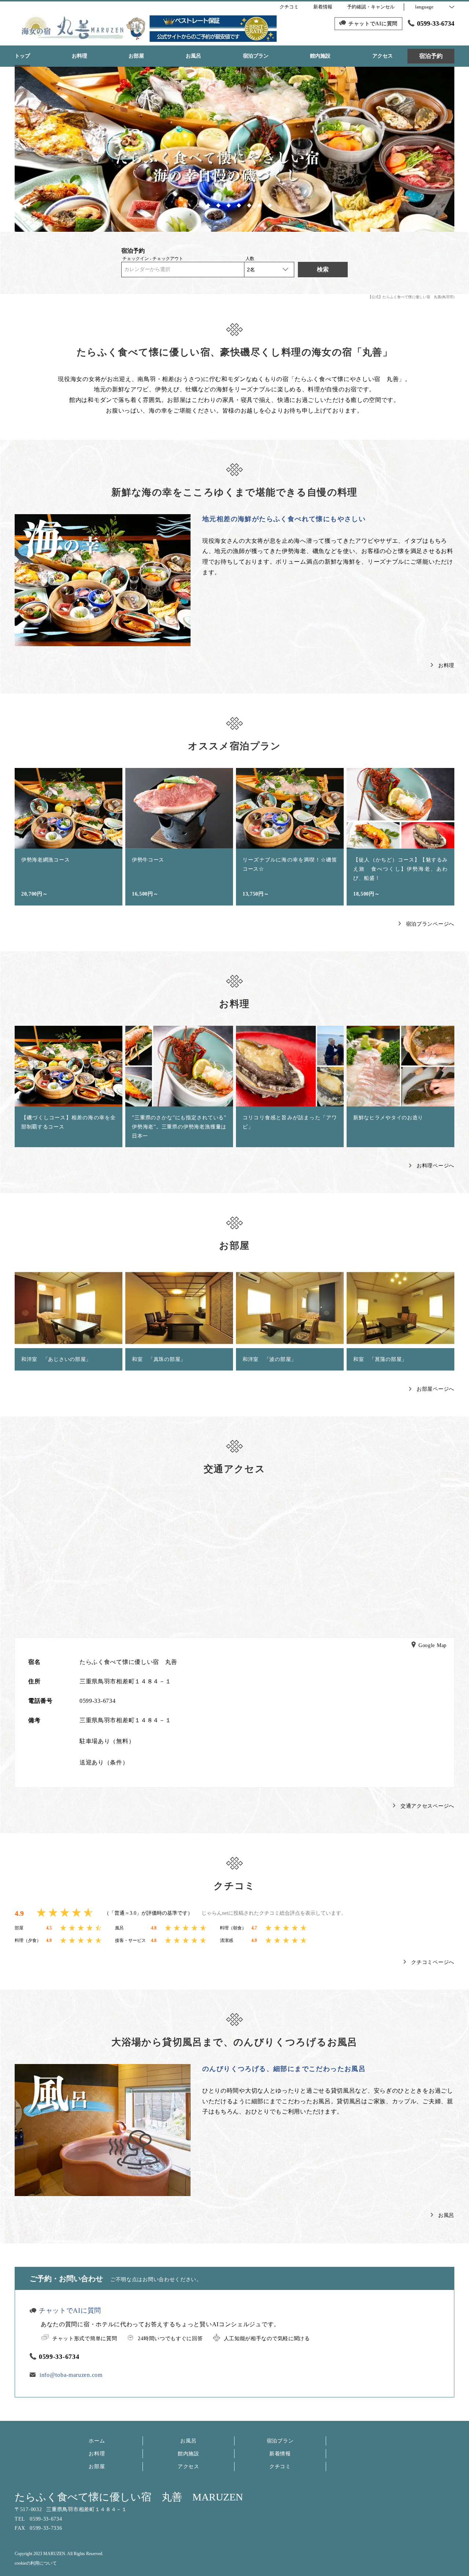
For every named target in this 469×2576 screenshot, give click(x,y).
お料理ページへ (435, 1166)
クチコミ (280, 2467)
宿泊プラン (280, 2441)
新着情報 (280, 2454)
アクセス (189, 2467)
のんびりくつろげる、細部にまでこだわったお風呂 (284, 2069)
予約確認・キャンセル (371, 7)
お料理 (446, 665)
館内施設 (189, 2454)
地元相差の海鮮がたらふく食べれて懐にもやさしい (284, 519)
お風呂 (446, 2215)
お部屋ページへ (435, 1389)
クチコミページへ (433, 1962)
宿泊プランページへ (430, 924)
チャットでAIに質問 (70, 2310)
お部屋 (97, 2467)
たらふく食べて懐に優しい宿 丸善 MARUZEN (129, 2497)
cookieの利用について (36, 2563)
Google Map (433, 1646)
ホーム (97, 2441)
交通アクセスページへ (427, 1806)
